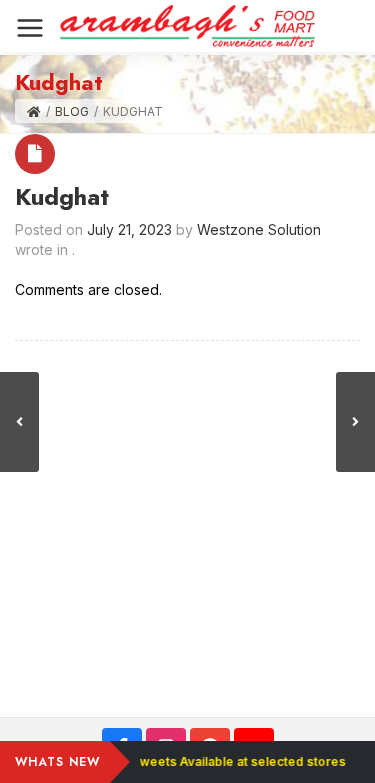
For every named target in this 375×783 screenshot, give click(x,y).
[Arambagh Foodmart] (187, 26)
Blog (72, 111)
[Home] (34, 111)
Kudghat (62, 196)
